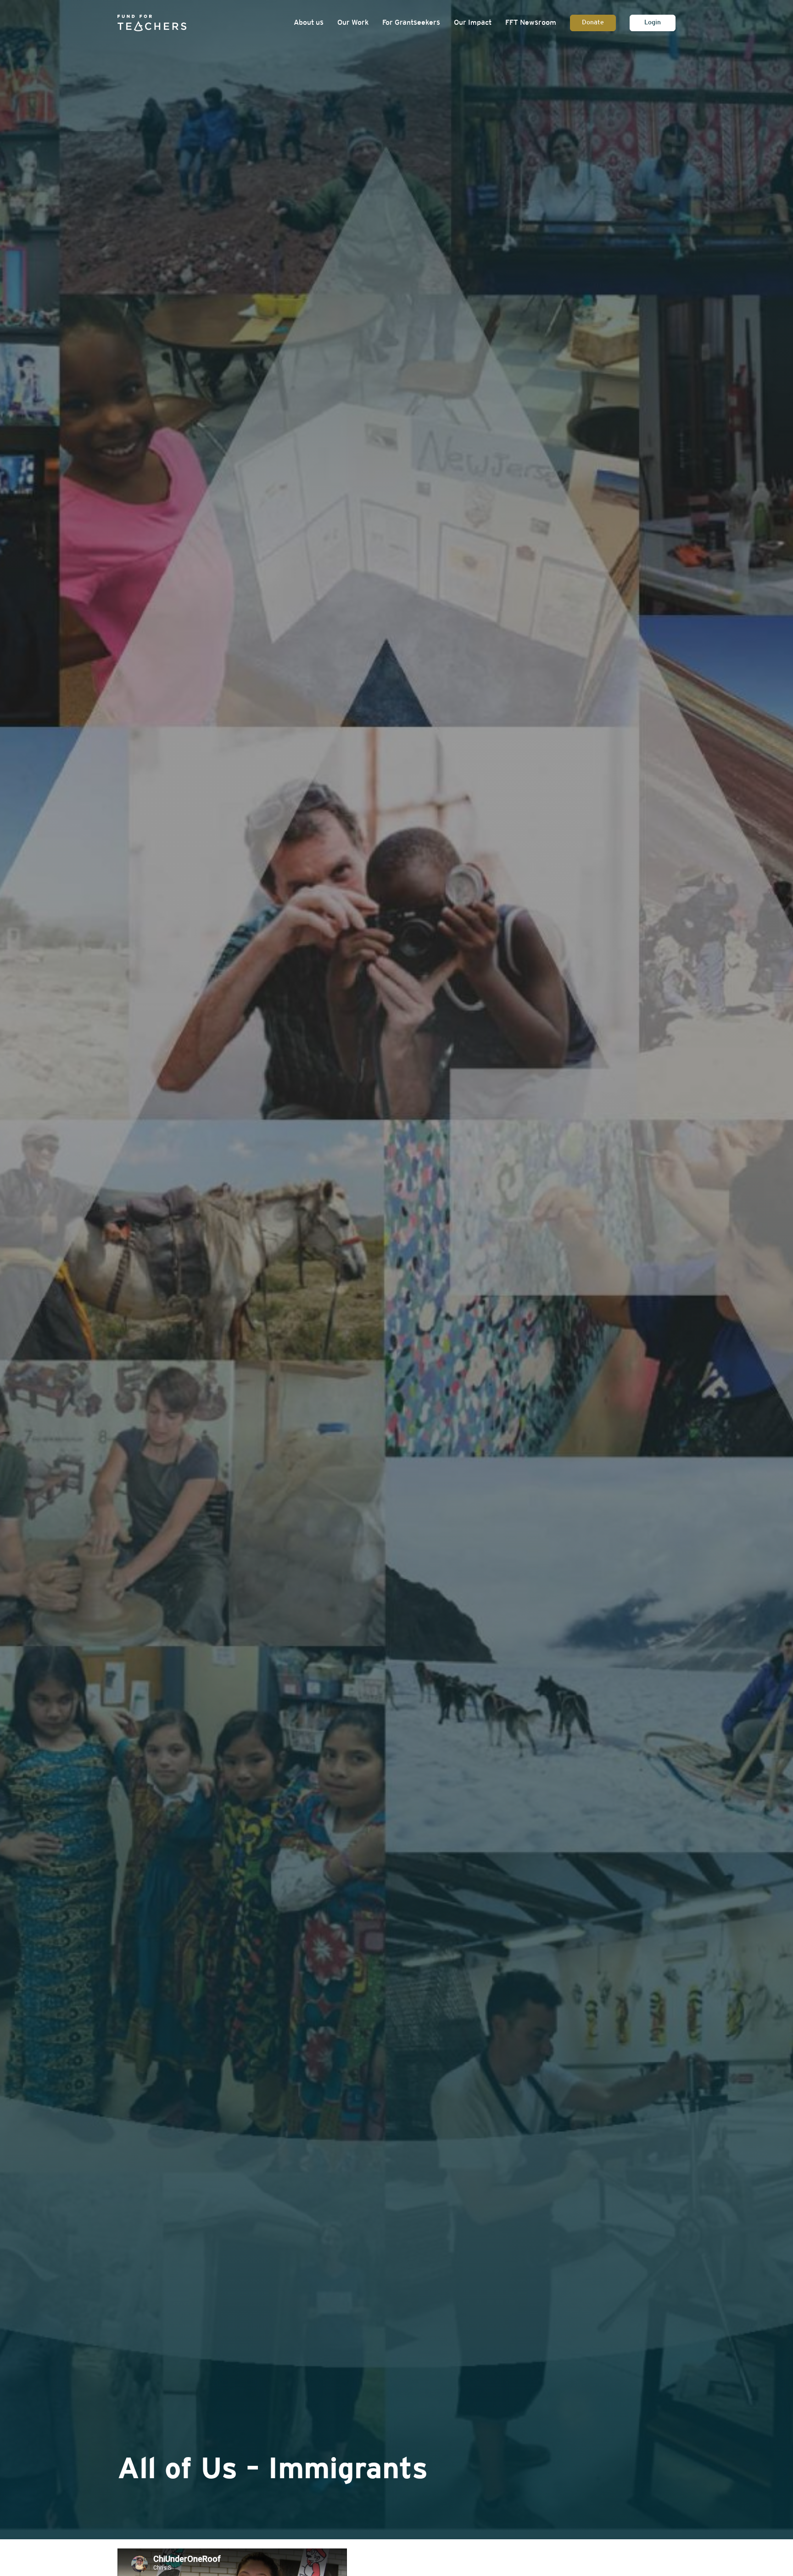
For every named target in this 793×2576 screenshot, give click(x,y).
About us (309, 23)
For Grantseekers (411, 23)
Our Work (353, 23)
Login (653, 23)
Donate (593, 23)
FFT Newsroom (531, 23)
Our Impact (473, 23)
